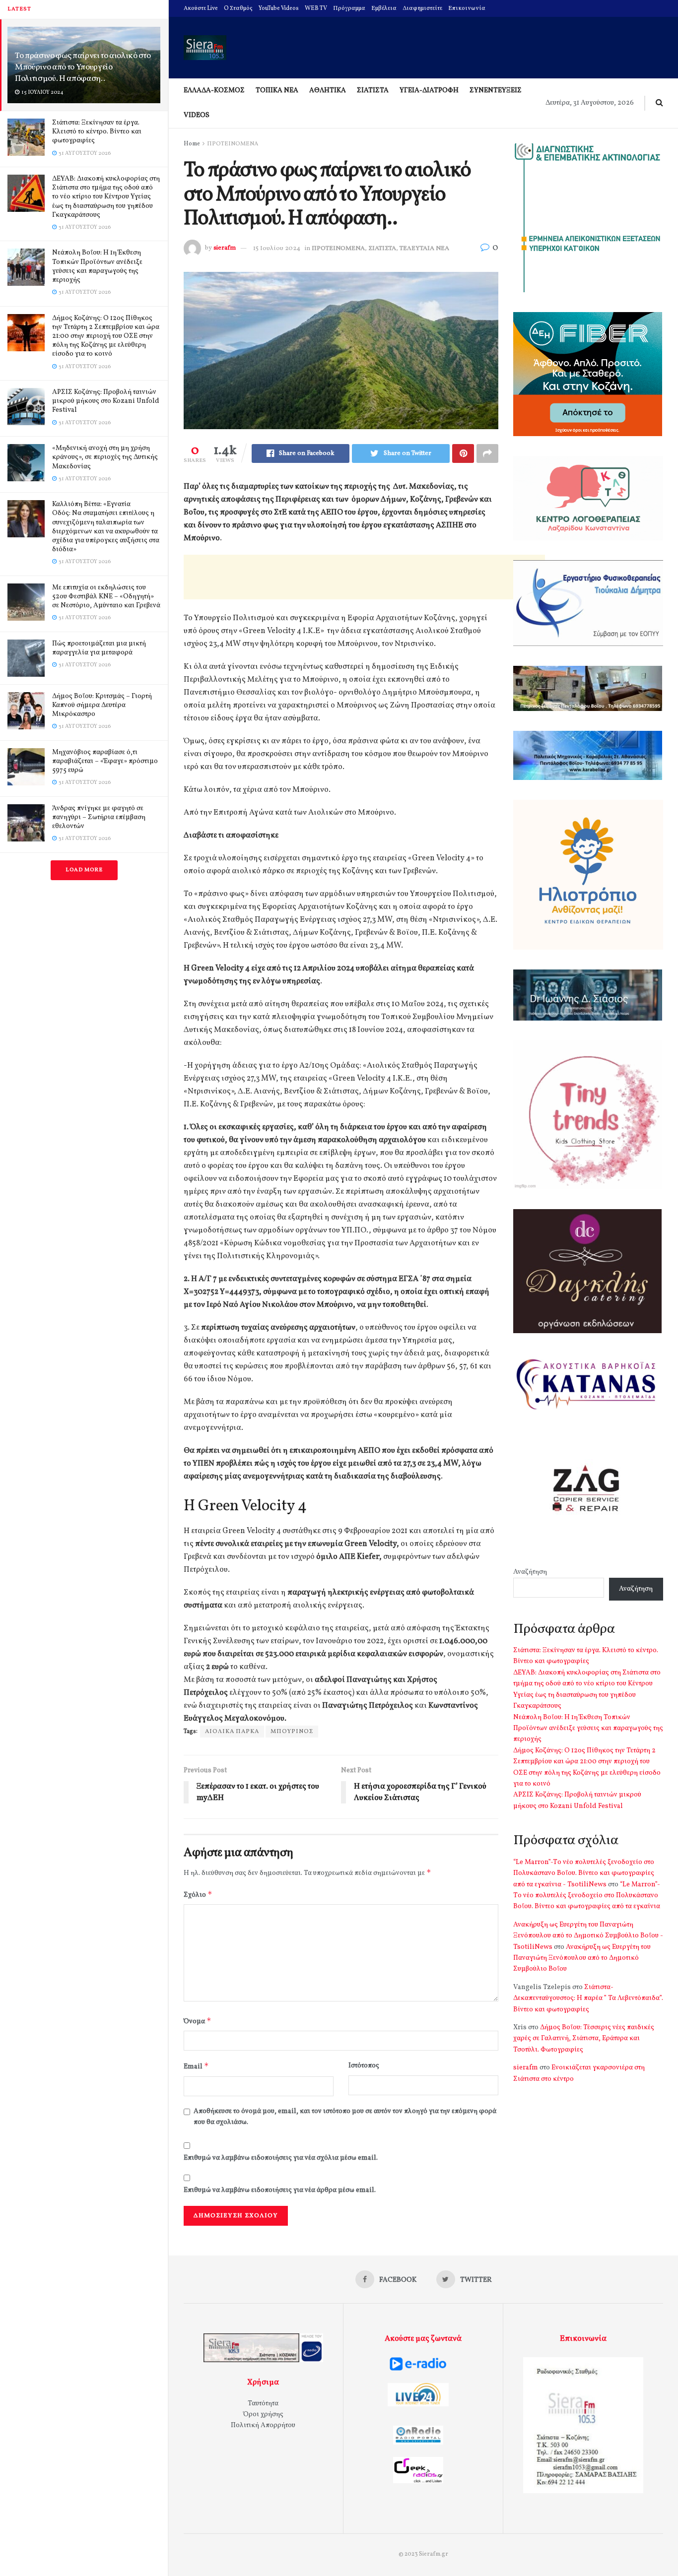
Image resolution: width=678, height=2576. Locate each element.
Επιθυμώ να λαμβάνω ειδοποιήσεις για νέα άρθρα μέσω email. (280, 2190)
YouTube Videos (279, 8)
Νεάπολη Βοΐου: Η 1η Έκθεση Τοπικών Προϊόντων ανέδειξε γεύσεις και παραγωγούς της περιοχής (97, 266)
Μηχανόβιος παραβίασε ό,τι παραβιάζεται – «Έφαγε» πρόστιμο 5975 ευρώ (105, 761)
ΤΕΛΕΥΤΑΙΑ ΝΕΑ (424, 249)
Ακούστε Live (201, 8)
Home (192, 144)
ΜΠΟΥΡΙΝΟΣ (292, 1732)
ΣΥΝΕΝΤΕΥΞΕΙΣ (496, 91)
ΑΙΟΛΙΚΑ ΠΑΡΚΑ (232, 1732)
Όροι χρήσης (263, 2415)
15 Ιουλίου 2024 (277, 249)
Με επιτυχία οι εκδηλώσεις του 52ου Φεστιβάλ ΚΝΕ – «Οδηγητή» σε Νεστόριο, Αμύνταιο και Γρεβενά (106, 597)
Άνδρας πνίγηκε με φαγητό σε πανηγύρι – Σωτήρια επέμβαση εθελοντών (99, 817)
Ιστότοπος (364, 2066)
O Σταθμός (238, 8)
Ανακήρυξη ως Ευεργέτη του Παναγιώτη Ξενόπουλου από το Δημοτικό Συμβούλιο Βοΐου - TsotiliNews (588, 1936)
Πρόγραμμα (349, 8)
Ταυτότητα (263, 2404)
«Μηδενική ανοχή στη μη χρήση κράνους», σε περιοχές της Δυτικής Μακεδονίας (105, 457)
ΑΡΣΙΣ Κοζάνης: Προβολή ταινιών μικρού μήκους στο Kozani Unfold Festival (106, 401)
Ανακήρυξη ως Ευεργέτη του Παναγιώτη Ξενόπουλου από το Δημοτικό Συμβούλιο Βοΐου (582, 1958)
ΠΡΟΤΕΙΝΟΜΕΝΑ (233, 144)
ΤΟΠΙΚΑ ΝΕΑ (277, 91)
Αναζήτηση (530, 1572)
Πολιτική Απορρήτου (263, 2425)
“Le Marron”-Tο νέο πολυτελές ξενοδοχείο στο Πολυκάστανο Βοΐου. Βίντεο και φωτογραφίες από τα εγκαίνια (587, 1896)
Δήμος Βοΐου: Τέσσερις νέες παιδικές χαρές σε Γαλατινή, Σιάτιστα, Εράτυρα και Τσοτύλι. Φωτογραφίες (584, 2039)
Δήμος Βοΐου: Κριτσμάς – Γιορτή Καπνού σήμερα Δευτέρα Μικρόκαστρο (102, 705)
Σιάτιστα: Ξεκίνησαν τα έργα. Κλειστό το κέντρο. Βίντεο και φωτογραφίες (97, 132)
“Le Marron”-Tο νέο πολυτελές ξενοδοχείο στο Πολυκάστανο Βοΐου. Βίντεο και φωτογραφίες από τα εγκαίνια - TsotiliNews (584, 1873)
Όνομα (198, 2021)
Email (196, 2066)
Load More (84, 870)
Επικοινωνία (467, 8)
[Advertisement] (364, 577)
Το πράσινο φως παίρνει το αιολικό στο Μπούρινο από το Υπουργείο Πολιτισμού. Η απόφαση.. (83, 67)
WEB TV (316, 8)
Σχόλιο (198, 1895)
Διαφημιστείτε (422, 8)
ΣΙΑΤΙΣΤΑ (373, 91)
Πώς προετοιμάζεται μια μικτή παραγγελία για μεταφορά (99, 648)
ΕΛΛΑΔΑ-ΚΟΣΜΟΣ (214, 91)
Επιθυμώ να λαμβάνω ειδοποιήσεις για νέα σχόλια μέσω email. (281, 2158)
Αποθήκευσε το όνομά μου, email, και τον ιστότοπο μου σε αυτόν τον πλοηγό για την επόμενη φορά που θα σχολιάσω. (345, 2117)
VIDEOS (197, 115)
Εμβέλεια (384, 8)
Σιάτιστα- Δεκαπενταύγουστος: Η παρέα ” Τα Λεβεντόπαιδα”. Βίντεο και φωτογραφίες (588, 1998)
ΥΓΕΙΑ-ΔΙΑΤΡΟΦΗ (429, 91)
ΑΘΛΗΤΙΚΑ (328, 91)
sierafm (225, 249)
